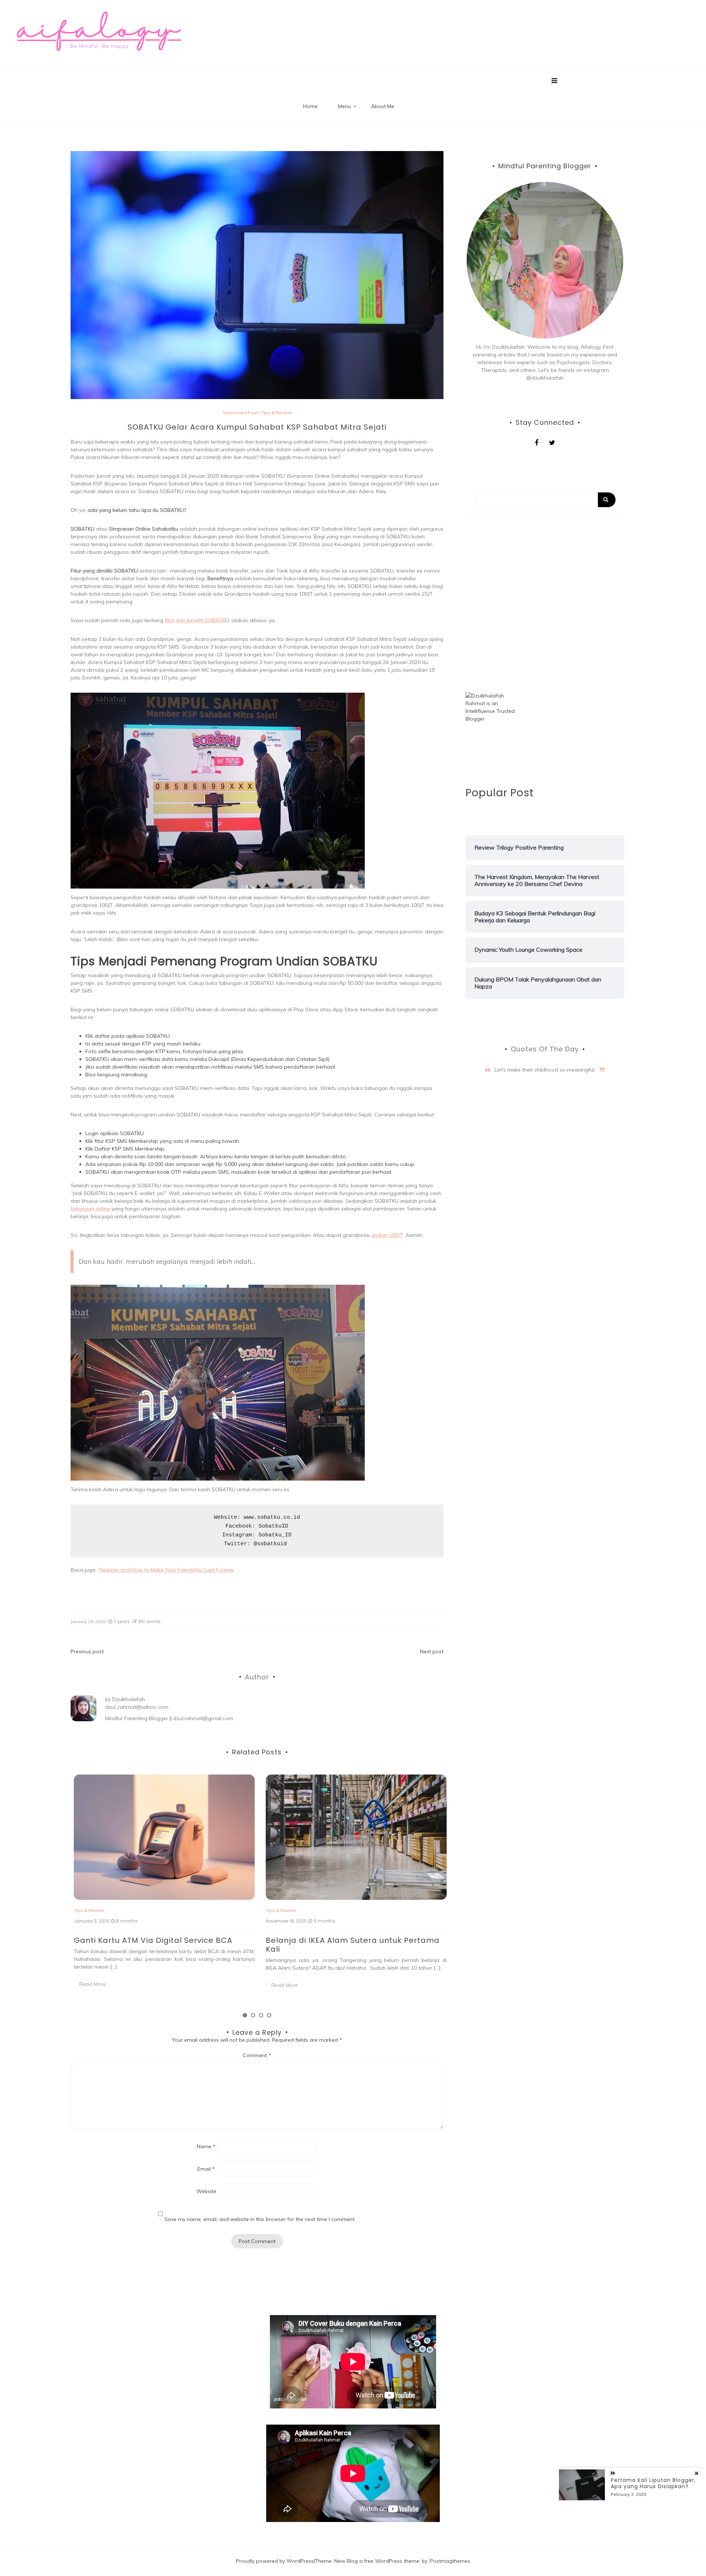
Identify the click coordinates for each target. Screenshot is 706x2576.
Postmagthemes (450, 2561)
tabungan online (90, 1209)
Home (310, 106)
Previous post (87, 1651)
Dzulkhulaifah (129, 1699)
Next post (432, 1651)
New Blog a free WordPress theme (377, 2561)
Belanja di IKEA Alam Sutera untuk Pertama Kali (350, 1945)
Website (206, 2191)
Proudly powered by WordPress (275, 2561)
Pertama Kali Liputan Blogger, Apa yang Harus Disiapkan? (653, 2483)
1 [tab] (245, 2015)
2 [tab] (253, 2015)
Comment (257, 2055)
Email (206, 2169)
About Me (383, 106)
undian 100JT (387, 1235)
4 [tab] (269, 2015)
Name (206, 2146)
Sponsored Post (240, 412)
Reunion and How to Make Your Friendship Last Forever (167, 1570)
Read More (89, 1984)
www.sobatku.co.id (272, 1517)
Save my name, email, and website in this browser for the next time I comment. (260, 2219)
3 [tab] (261, 2015)
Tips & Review (276, 412)
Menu (344, 106)
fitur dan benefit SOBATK (195, 620)
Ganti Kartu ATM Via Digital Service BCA (150, 1940)
